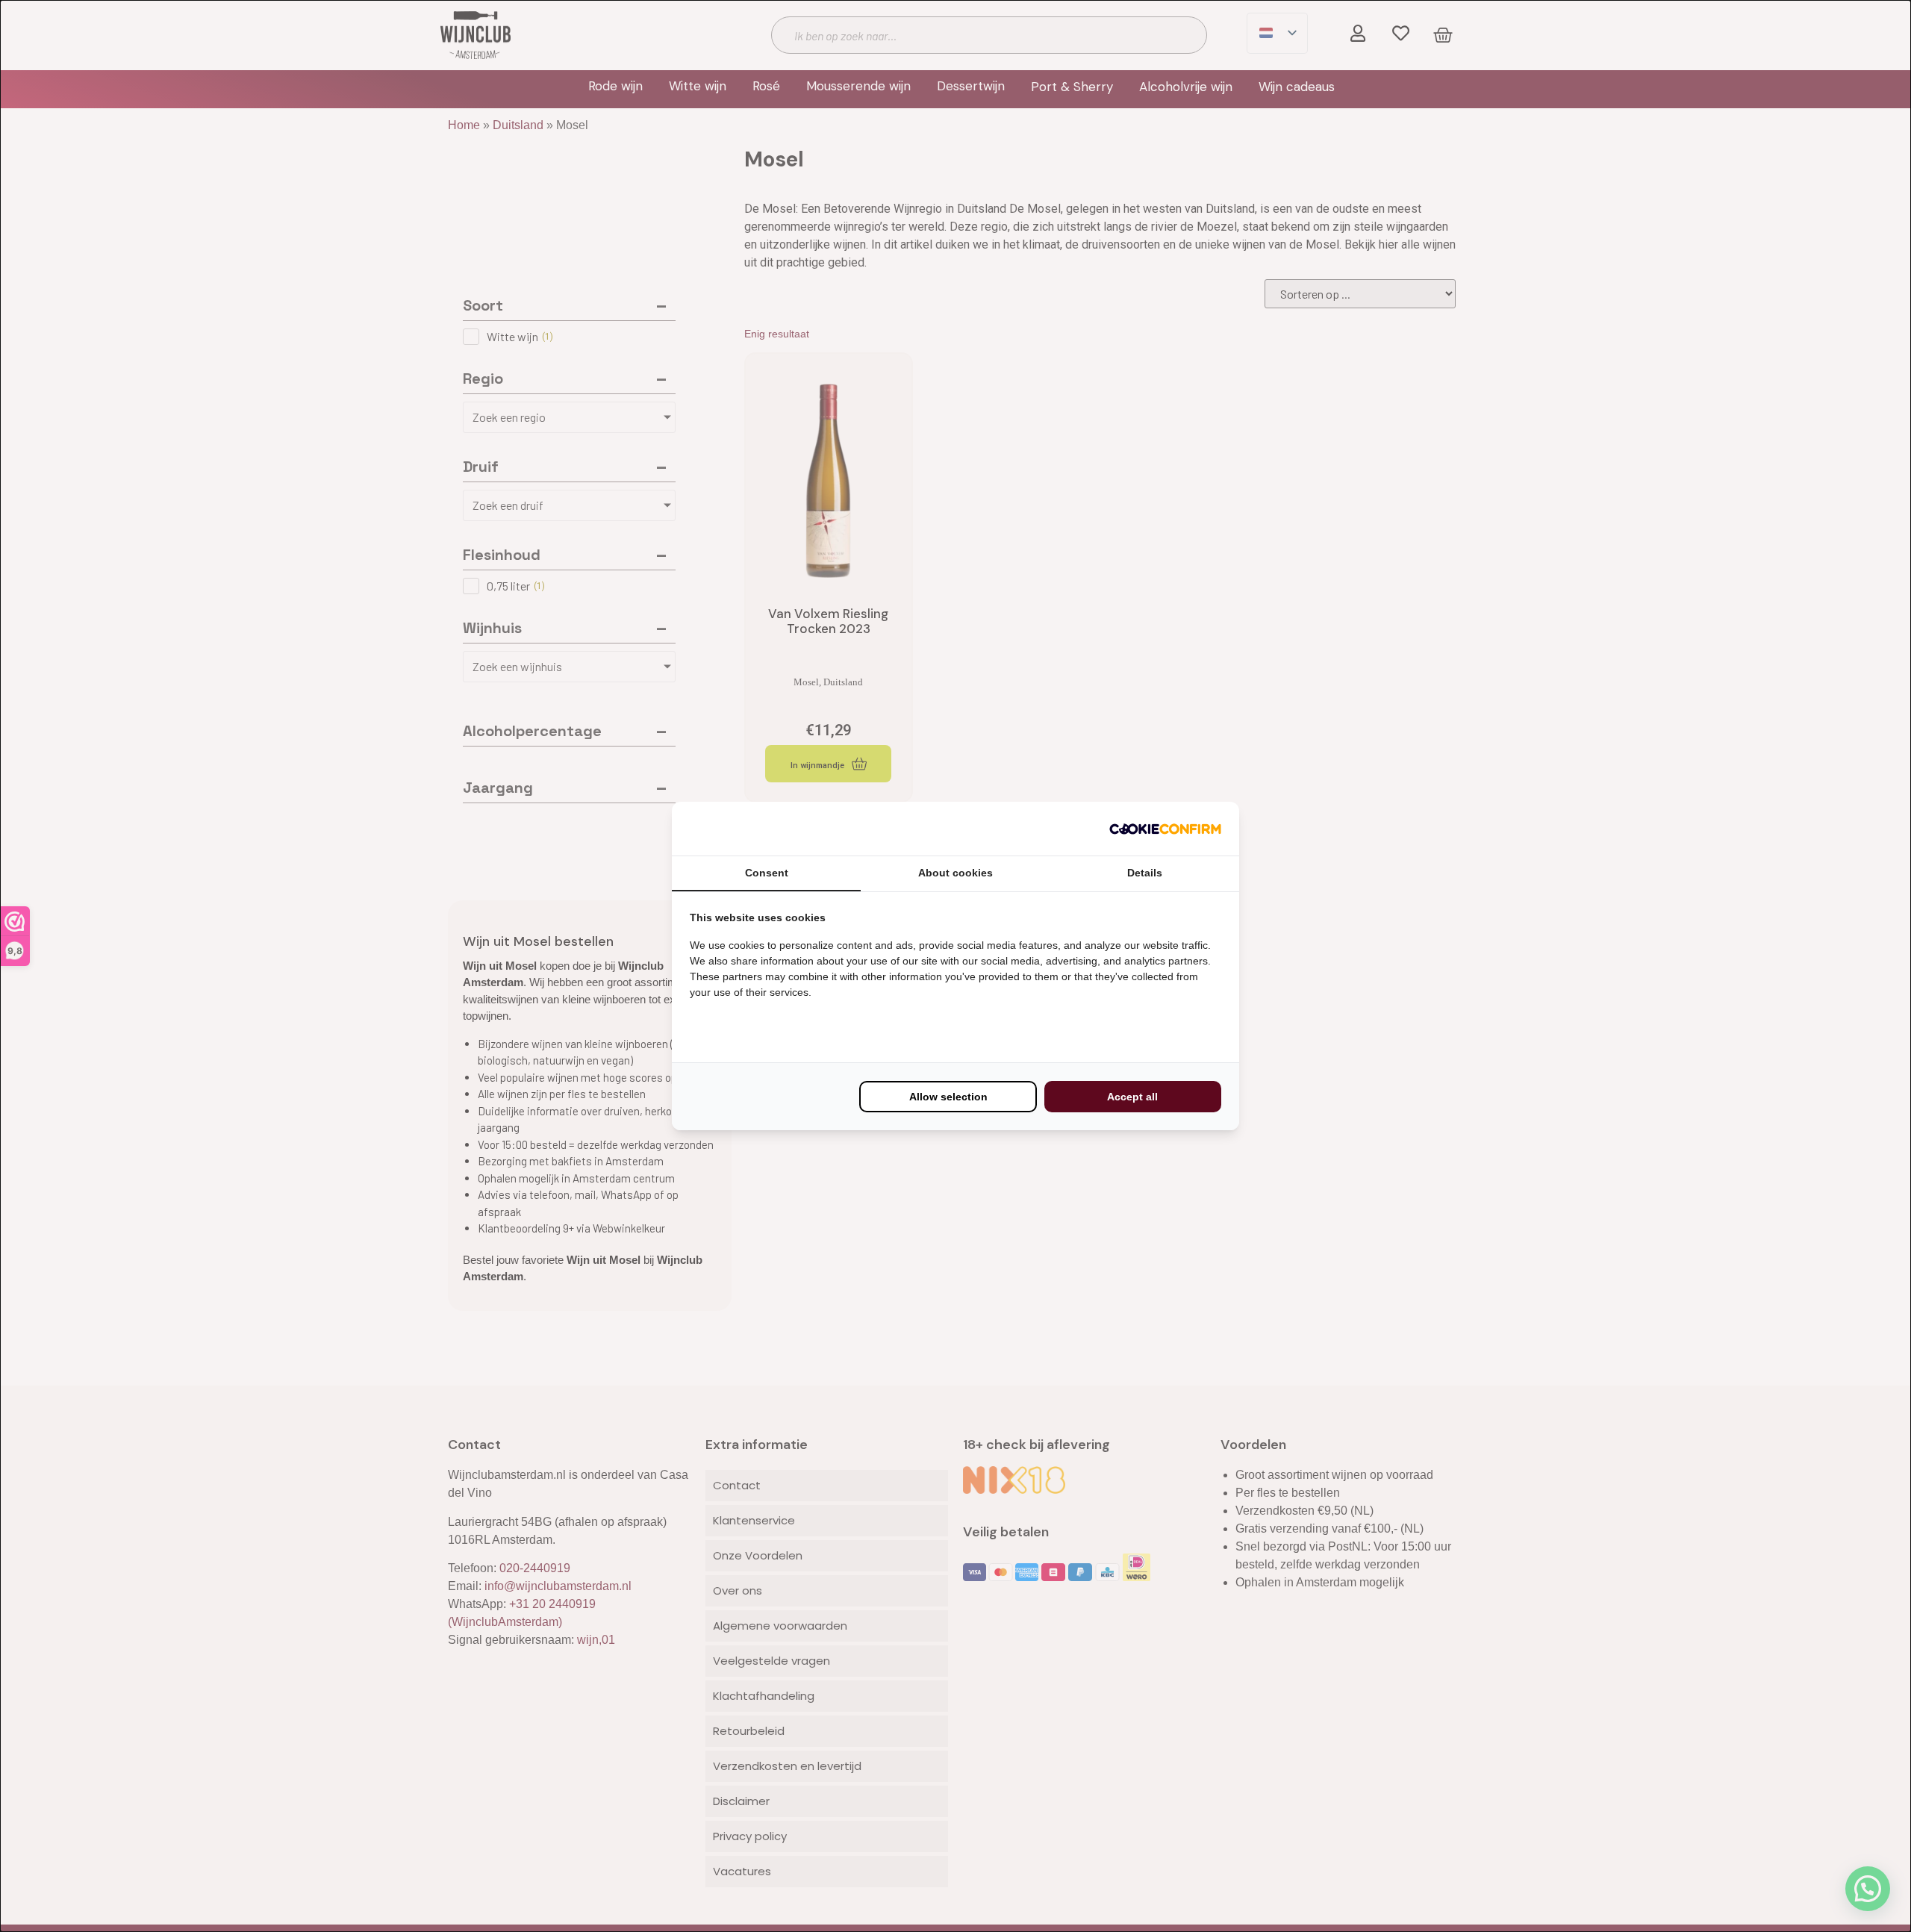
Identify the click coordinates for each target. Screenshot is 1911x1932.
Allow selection (948, 1097)
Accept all (1132, 1097)
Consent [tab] (767, 873)
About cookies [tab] (955, 873)
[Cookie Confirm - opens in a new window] (1165, 829)
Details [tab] (1145, 873)
